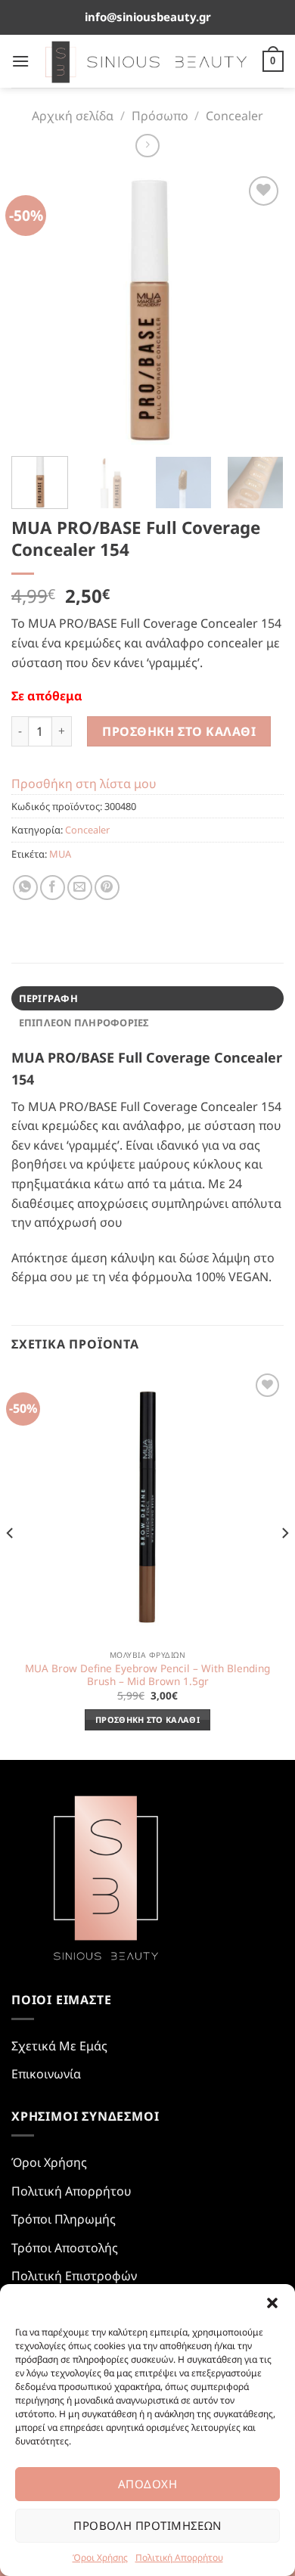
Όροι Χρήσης (100, 2557)
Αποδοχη (147, 2484)
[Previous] (36, 309)
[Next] (259, 309)
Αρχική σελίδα (73, 116)
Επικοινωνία (46, 2074)
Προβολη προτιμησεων (147, 2525)
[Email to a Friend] (80, 888)
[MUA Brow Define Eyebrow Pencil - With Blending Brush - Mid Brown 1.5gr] (147, 1506)
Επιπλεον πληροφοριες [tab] (84, 1023)
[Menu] (20, 61)
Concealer (234, 116)
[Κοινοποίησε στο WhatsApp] (25, 888)
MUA (60, 854)
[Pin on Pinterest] (107, 888)
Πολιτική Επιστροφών (74, 2276)
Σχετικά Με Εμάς (59, 2046)
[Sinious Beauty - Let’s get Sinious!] (146, 61)
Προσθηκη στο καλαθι (179, 731)
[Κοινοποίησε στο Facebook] (53, 888)
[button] (272, 2303)
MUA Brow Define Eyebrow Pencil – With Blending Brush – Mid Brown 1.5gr (147, 1675)
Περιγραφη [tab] (48, 998)
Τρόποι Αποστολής (65, 2248)
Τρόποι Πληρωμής (64, 2219)
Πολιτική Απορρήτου (179, 2557)
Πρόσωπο (160, 116)
